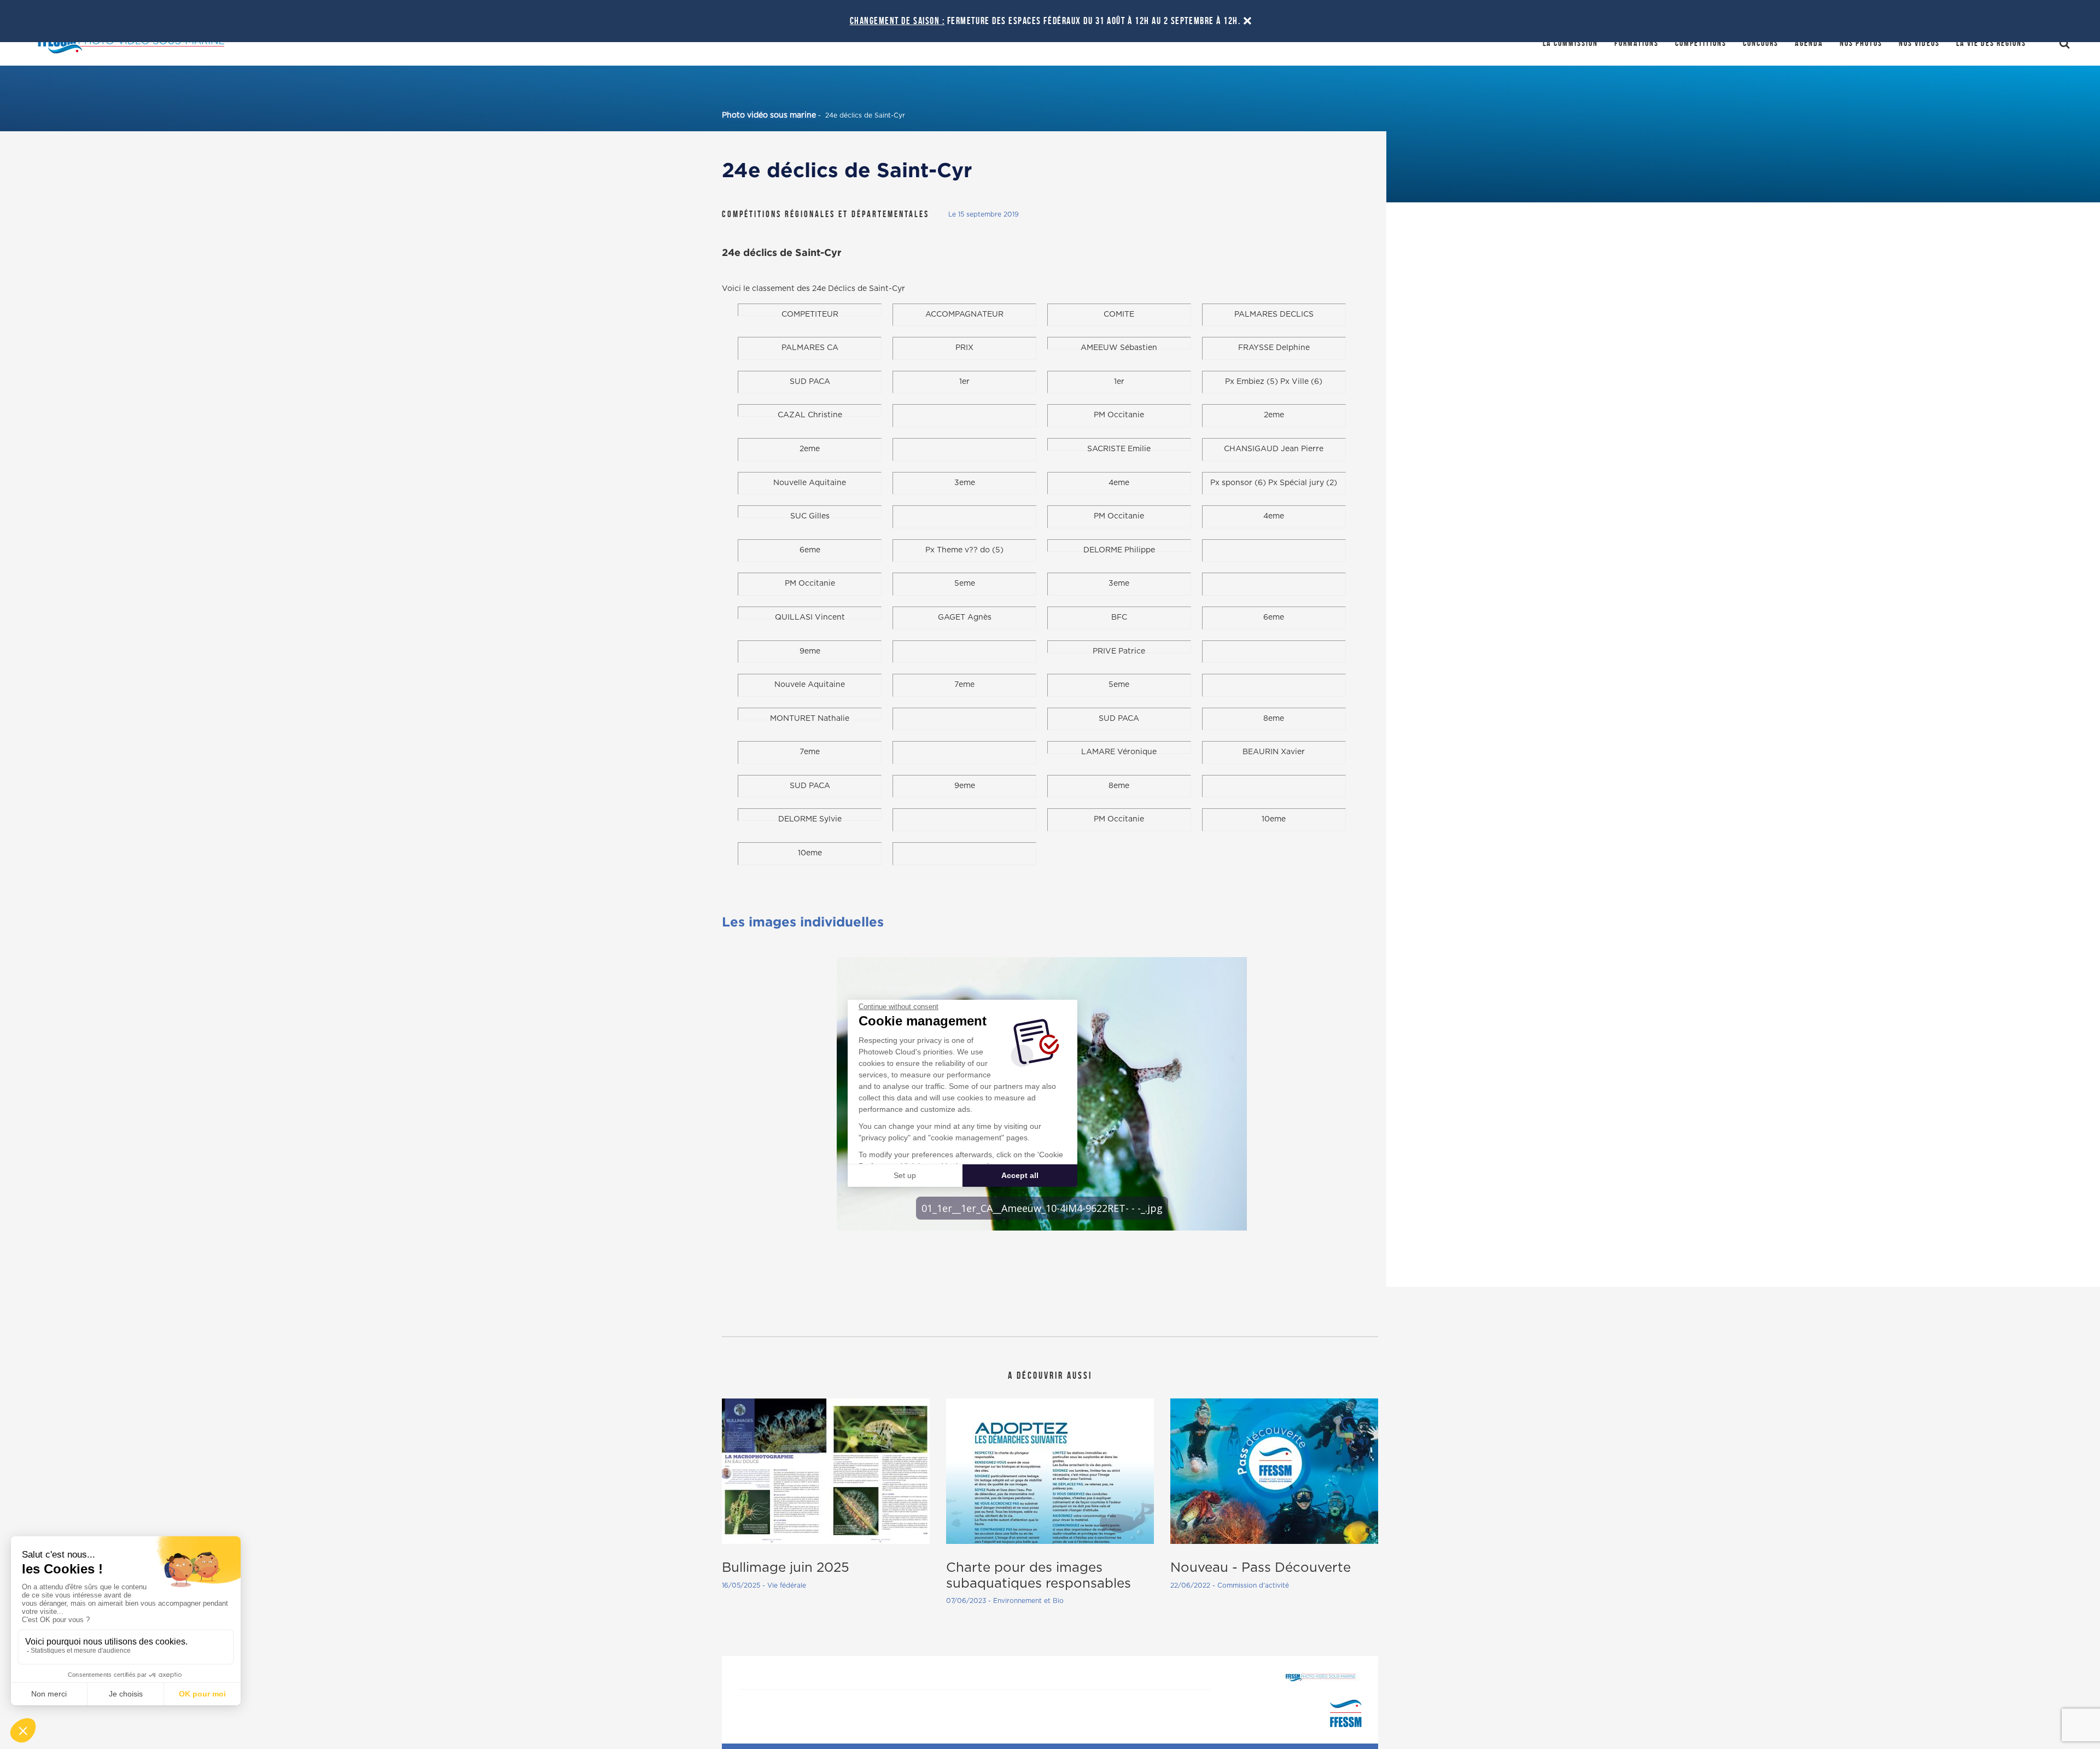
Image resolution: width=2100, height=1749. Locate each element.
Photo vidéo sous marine (769, 115)
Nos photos (1861, 43)
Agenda (1809, 43)
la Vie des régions (1991, 43)
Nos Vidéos (1919, 43)
